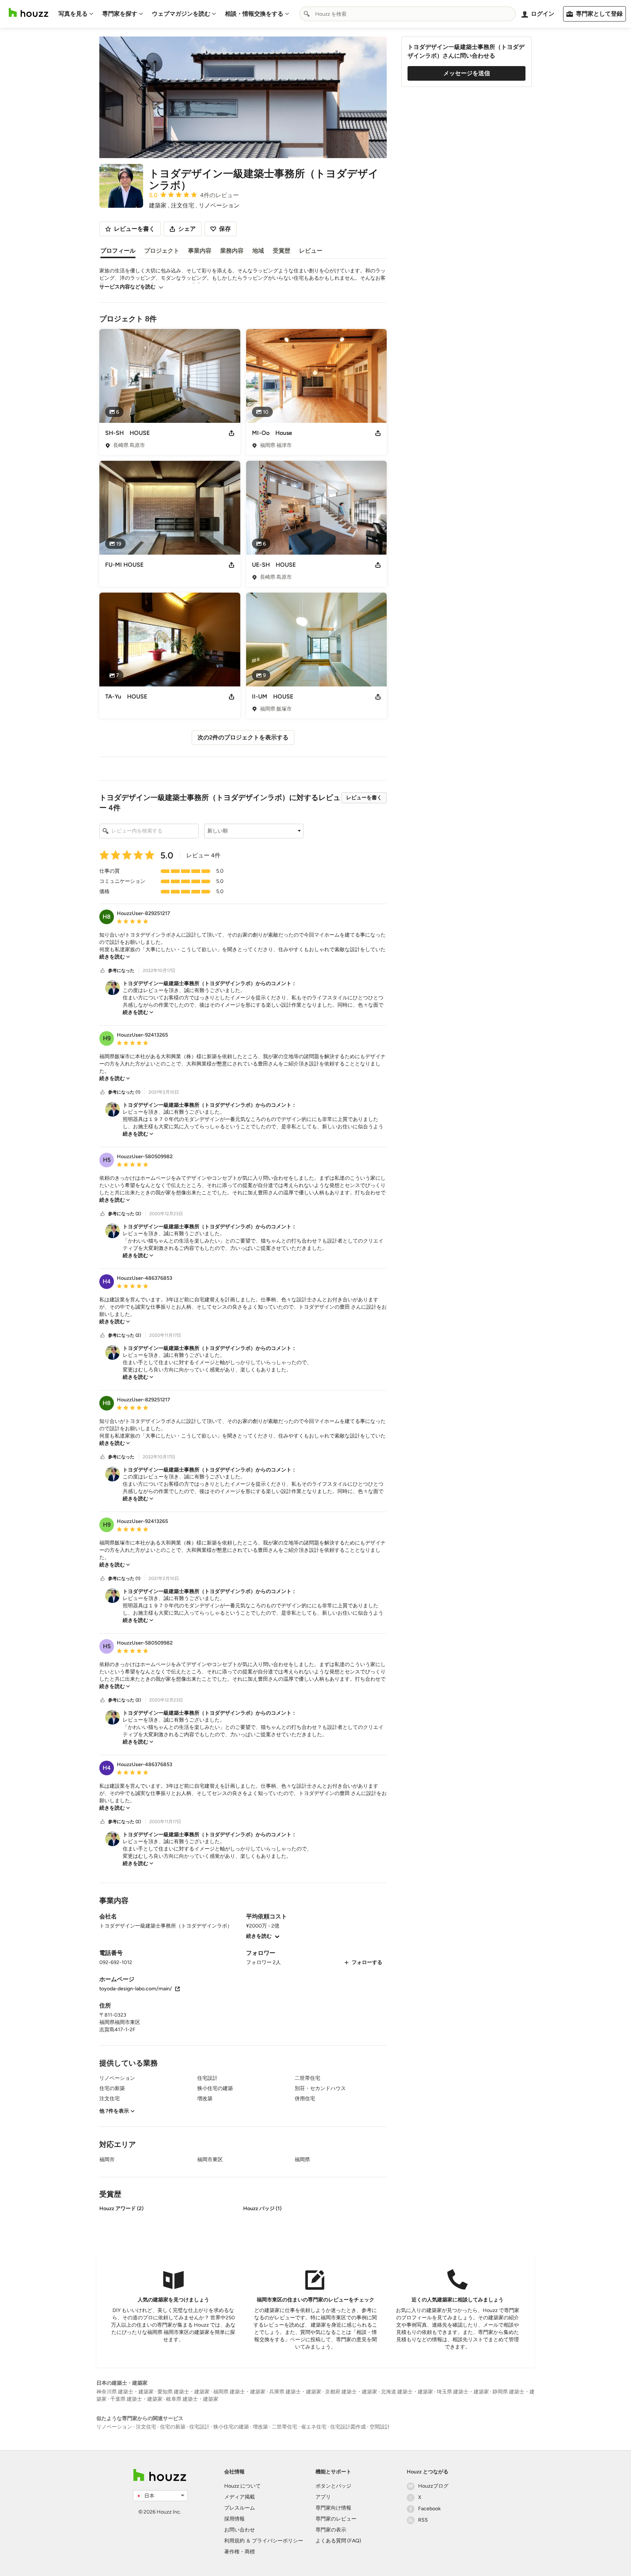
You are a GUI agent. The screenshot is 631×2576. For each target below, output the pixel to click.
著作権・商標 (240, 2552)
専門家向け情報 (333, 2508)
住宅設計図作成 (348, 2427)
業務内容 (232, 251)
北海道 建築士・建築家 (407, 2392)
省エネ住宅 (314, 2427)
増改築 (260, 2427)
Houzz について (242, 2486)
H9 (107, 1038)
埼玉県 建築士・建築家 (463, 2392)
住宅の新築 (173, 2427)
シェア (187, 229)
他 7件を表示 (114, 2111)
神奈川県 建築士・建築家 (125, 2392)
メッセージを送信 (467, 73)
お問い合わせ (240, 2530)
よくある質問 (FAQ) (338, 2541)
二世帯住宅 (284, 2427)
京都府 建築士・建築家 (351, 2392)
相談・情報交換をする (254, 14)
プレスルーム (240, 2508)
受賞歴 (282, 251)
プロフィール (118, 251)
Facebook (429, 2509)
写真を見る (73, 14)
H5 (107, 1160)
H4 (107, 1281)
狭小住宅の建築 (231, 2427)
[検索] (307, 14)
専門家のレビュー (336, 2519)
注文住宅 (146, 2427)
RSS (423, 2520)
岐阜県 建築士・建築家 (192, 2399)
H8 (107, 917)
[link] (115, 957)
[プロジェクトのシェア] (232, 433)
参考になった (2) (125, 1214)
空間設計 (380, 2427)
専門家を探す (120, 14)
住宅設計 (199, 2427)
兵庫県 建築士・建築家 (295, 2392)
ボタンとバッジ (333, 2486)
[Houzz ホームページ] (28, 13)
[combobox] (408, 14)
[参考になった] (103, 971)
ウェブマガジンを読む (181, 14)
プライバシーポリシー (278, 2541)
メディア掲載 (240, 2497)
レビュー (311, 251)
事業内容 (200, 251)
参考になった (121, 971)
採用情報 (234, 2519)
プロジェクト (162, 251)
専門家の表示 (331, 2530)
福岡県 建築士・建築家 (239, 2392)
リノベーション (114, 2427)
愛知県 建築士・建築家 (183, 2392)
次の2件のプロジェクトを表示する (243, 737)
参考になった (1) (124, 1092)
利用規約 (234, 2541)
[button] (254, 831)
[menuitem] (76, 14)
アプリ (323, 2497)
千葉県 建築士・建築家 (136, 2399)
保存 (225, 229)
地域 (258, 251)
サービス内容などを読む (127, 287)
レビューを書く (364, 798)
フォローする (367, 1962)
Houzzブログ (433, 2486)
